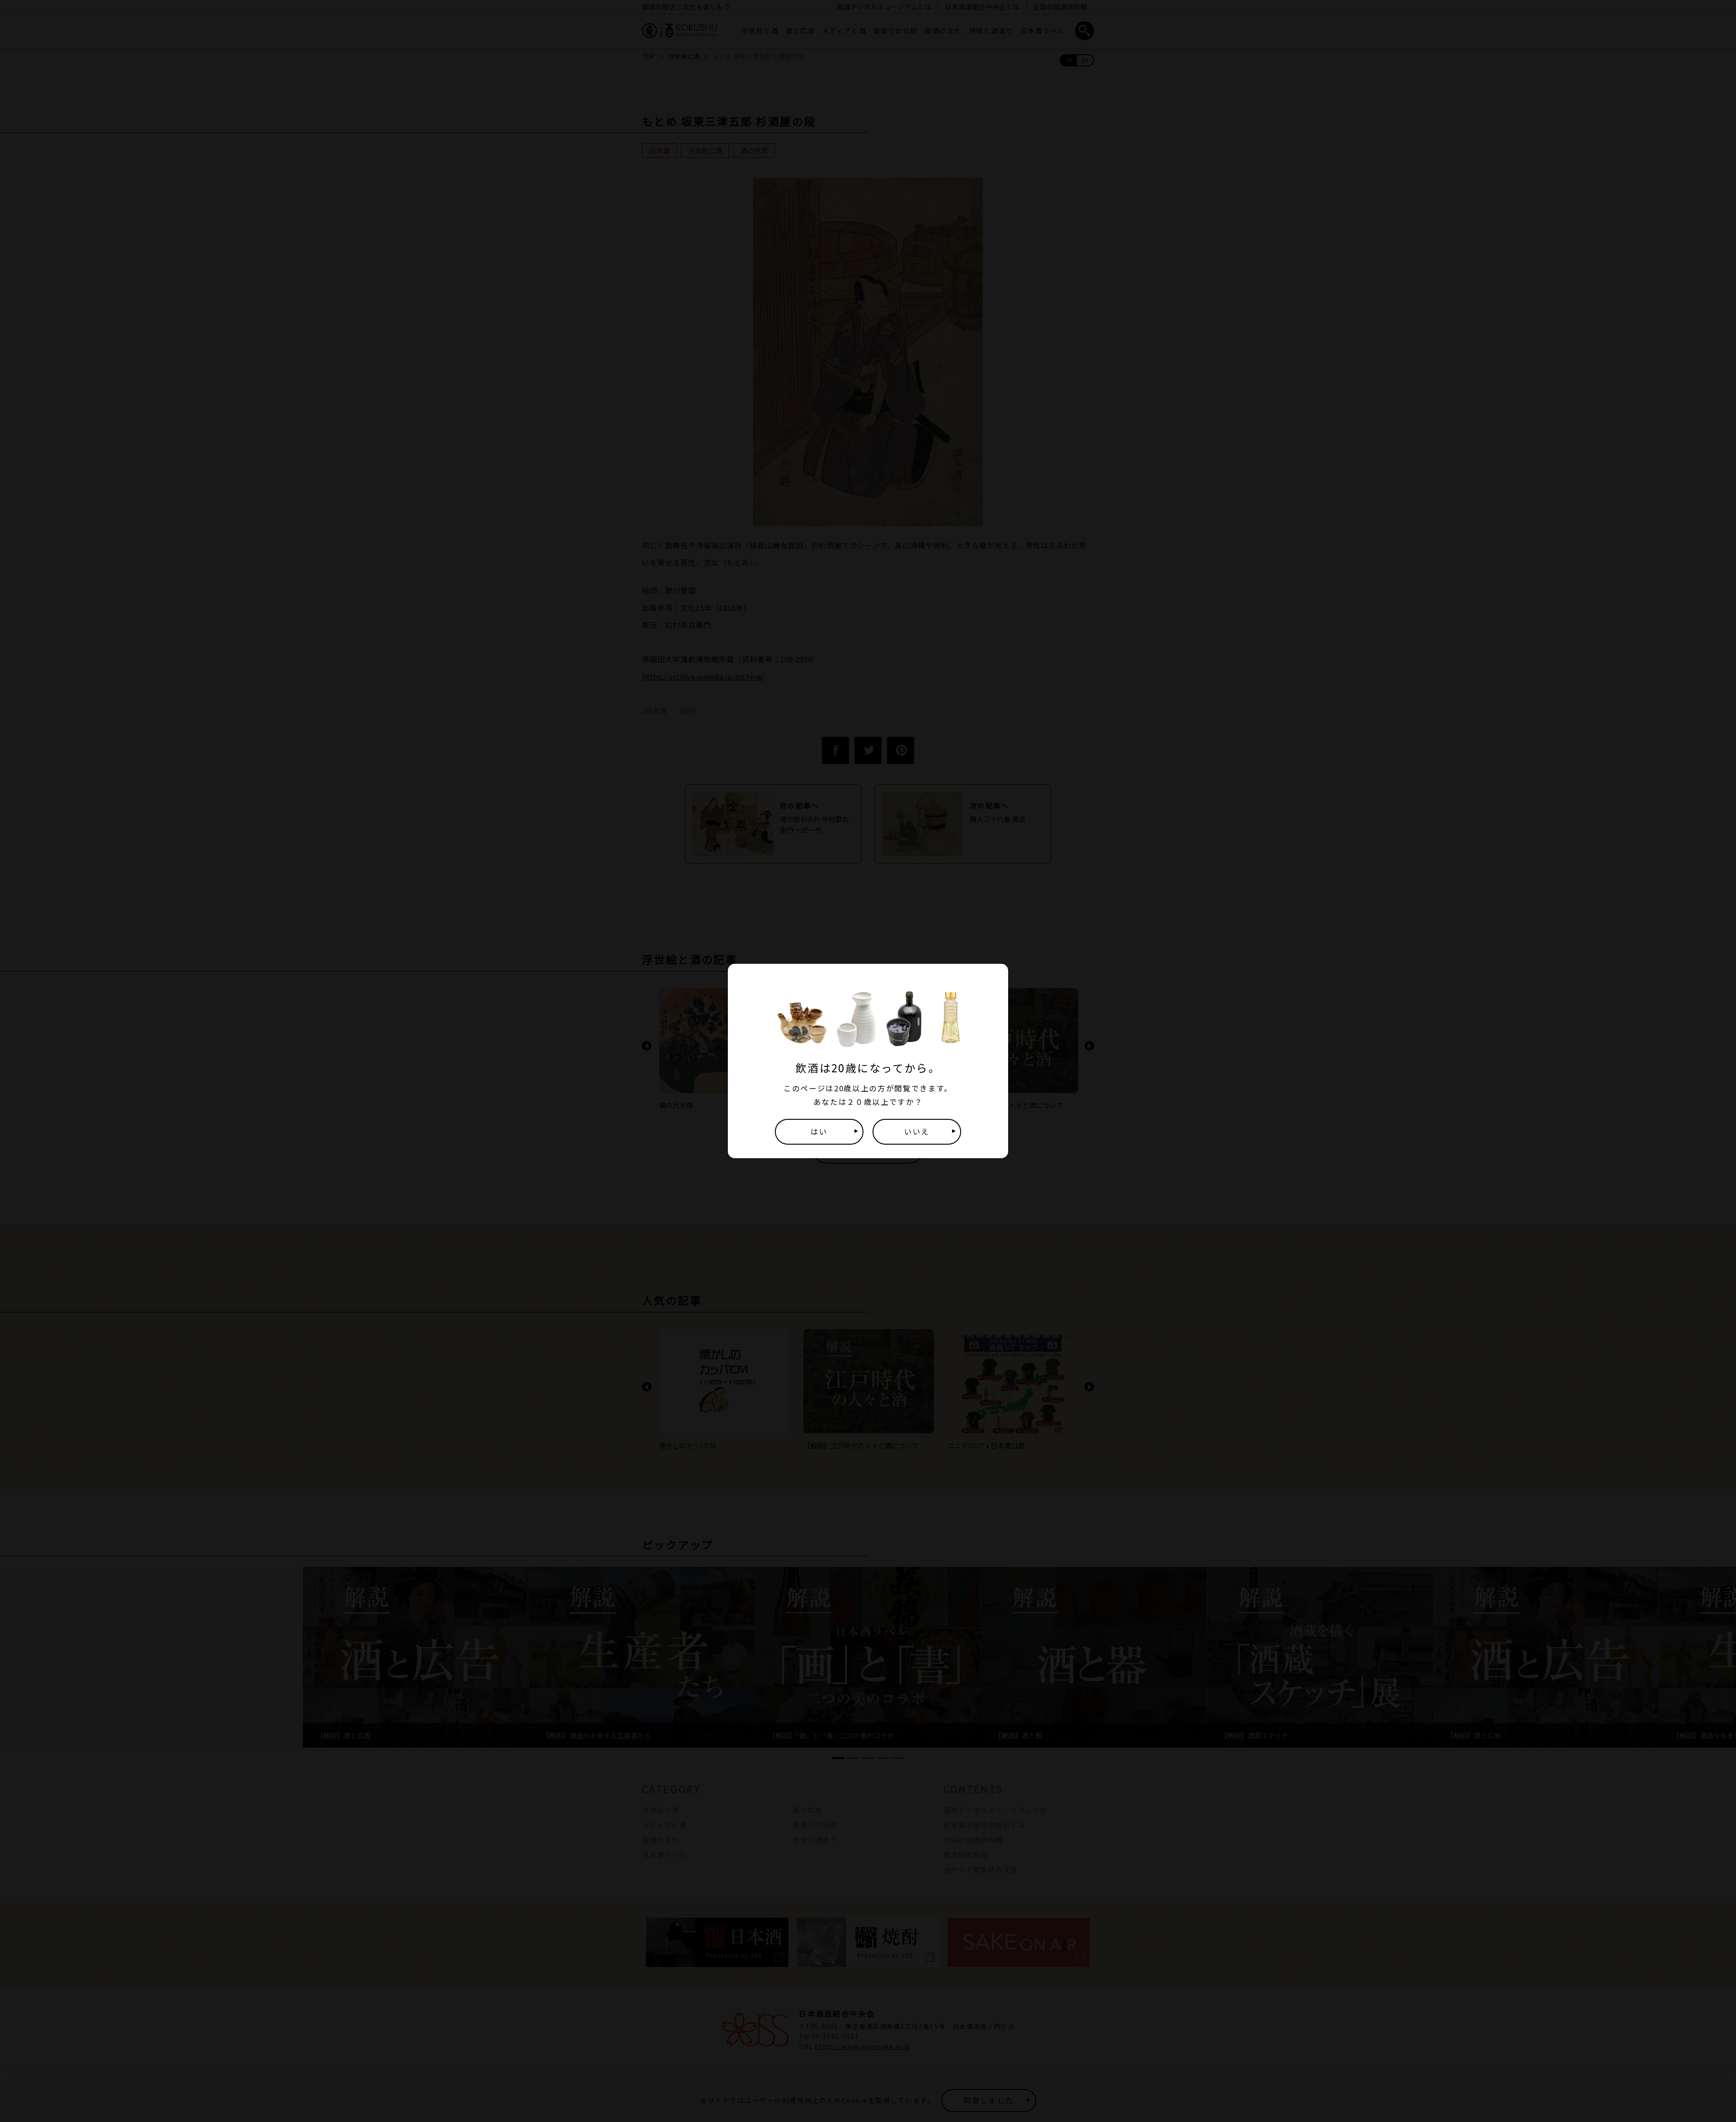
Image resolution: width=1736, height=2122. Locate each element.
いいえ (917, 1132)
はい (819, 1132)
